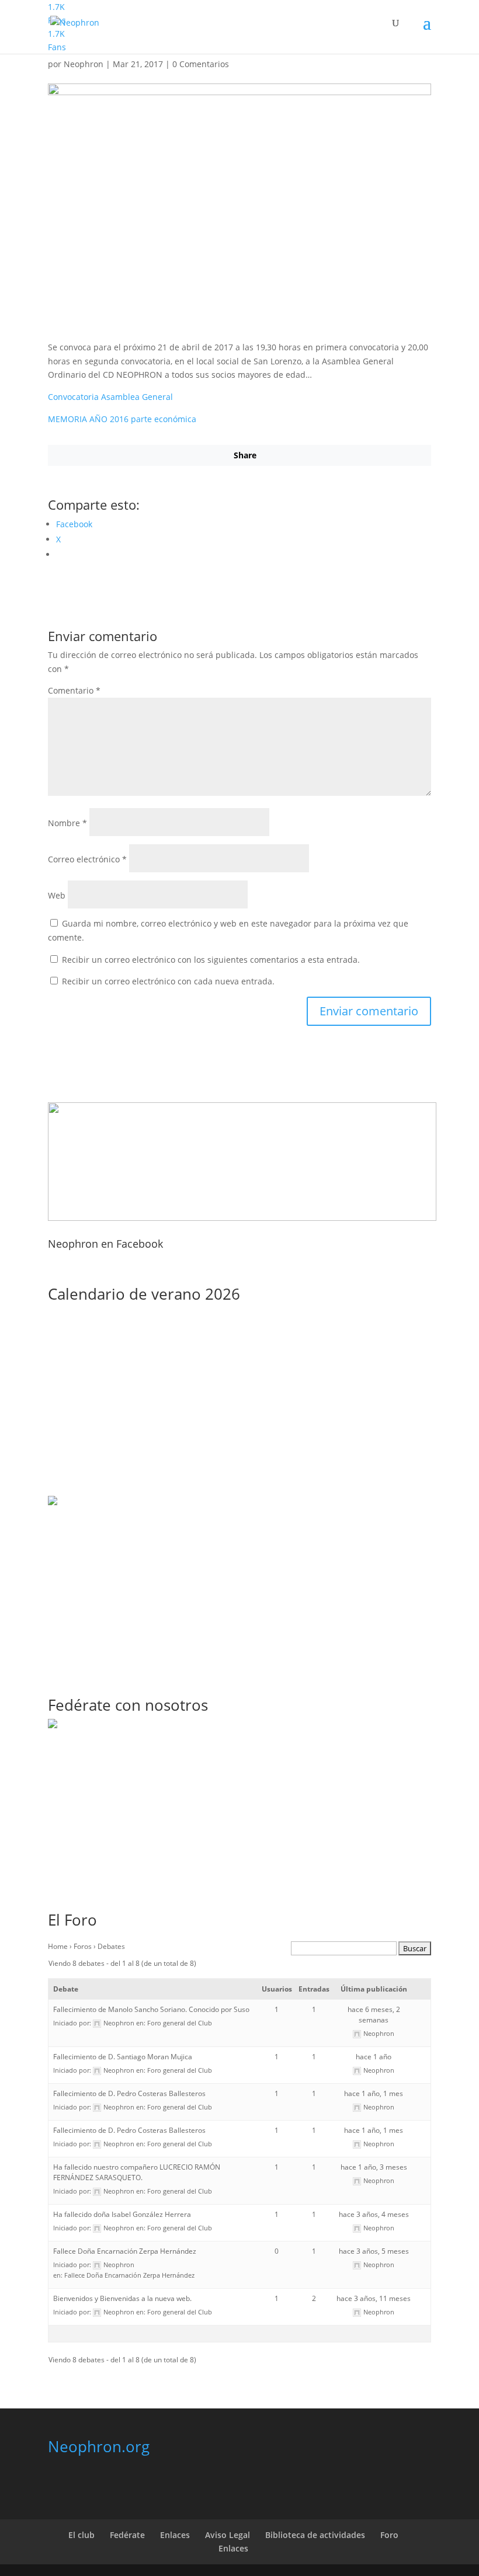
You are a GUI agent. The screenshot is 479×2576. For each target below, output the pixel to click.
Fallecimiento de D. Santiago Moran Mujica (123, 2057)
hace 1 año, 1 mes (374, 2093)
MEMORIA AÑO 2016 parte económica (122, 419)
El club (81, 2535)
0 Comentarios (201, 64)
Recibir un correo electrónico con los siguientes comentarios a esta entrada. (211, 960)
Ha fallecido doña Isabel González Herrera (122, 2214)
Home (58, 1946)
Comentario (74, 690)
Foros (83, 1946)
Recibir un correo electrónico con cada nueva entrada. (168, 981)
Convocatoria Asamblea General (110, 397)
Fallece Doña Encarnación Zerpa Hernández (125, 2251)
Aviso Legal (228, 2535)
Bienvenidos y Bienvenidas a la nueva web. (122, 2298)
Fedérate (127, 2535)
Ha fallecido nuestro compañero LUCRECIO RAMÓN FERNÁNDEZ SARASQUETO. (137, 2172)
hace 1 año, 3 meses (374, 2167)
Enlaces (175, 2535)
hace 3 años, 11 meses (374, 2298)
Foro (389, 2535)
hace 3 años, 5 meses (374, 2251)
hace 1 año (374, 2057)
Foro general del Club (180, 2023)
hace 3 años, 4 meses (374, 2214)
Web (57, 895)
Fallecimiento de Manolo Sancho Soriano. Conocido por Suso (151, 2009)
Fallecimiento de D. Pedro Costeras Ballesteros (129, 2093)
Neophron (84, 64)
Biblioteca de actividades (315, 2535)
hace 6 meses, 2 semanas (374, 2015)
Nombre (67, 823)
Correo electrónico (87, 859)
